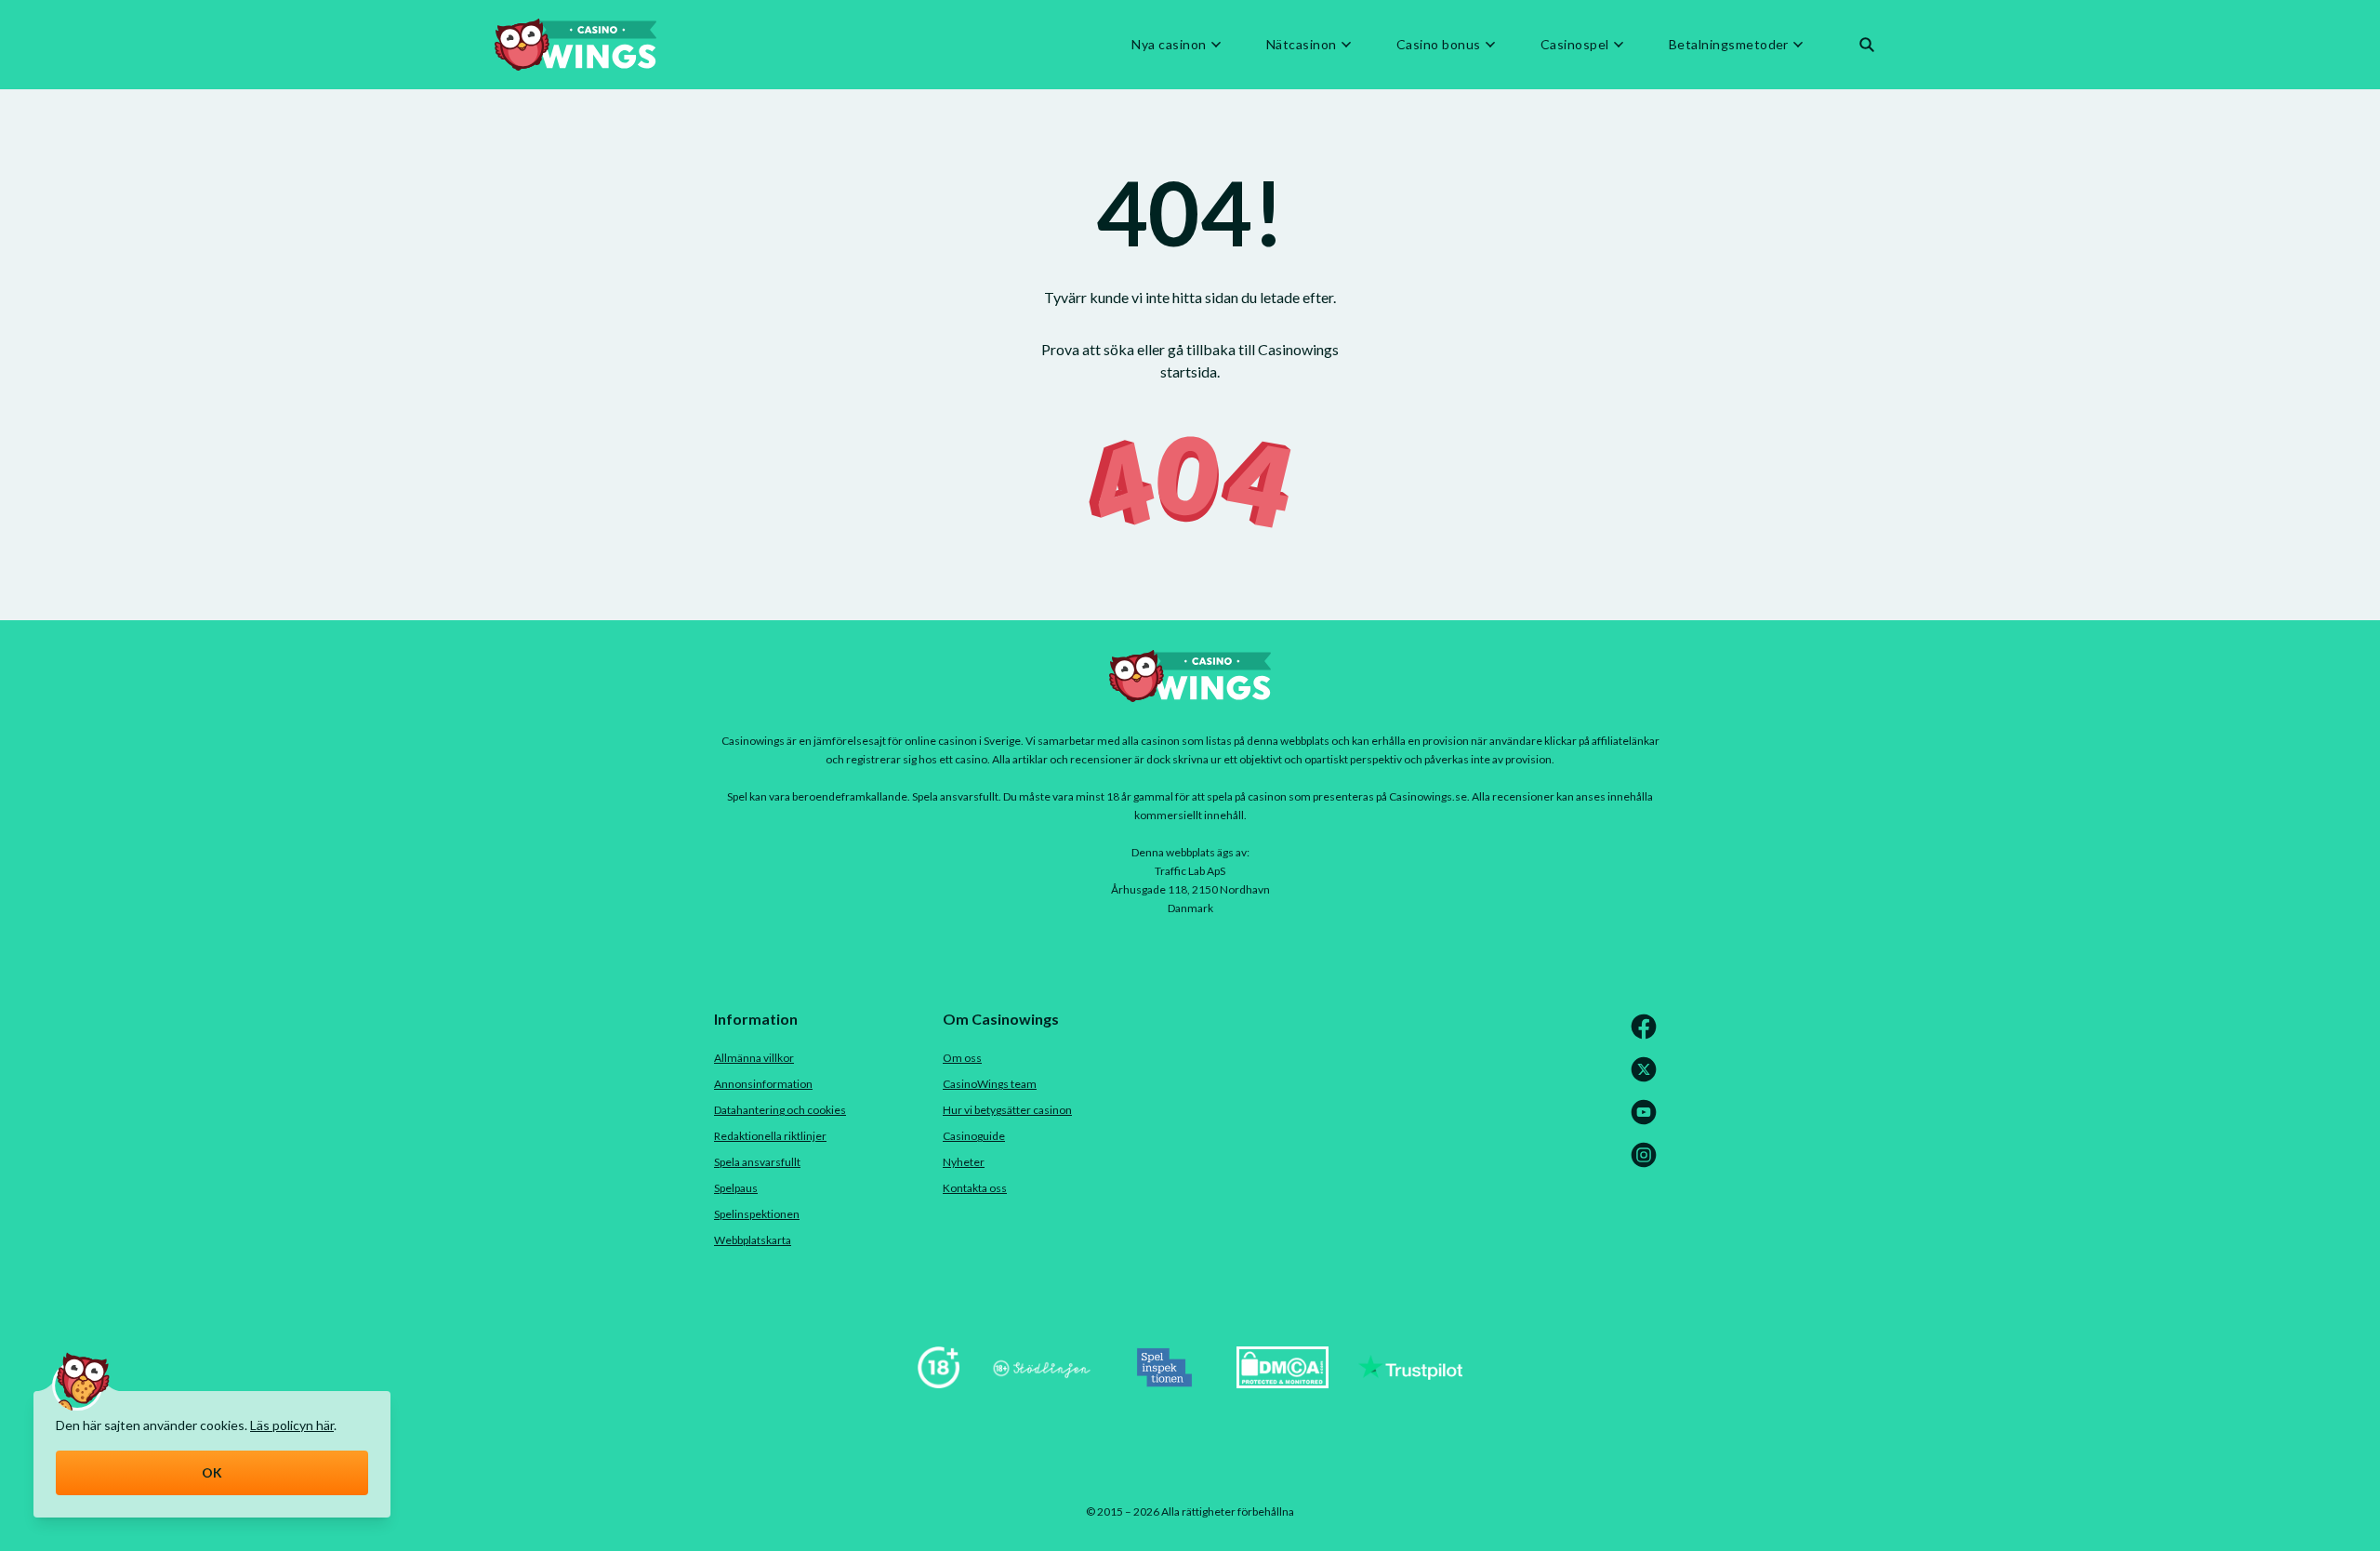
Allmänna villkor (754, 1058)
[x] (1647, 1078)
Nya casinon (1169, 45)
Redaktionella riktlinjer (770, 1136)
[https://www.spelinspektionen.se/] (1165, 1382)
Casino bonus (1439, 45)
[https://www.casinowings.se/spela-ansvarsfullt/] (939, 1382)
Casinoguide (974, 1136)
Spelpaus (736, 1188)
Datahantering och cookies (780, 1110)
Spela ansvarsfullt (757, 1162)
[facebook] (1647, 1035)
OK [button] (212, 1472)
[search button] (1867, 45)
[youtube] (1647, 1121)
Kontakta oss (975, 1188)
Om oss (962, 1058)
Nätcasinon (1302, 45)
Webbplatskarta (753, 1240)
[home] (575, 45)
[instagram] (1647, 1164)
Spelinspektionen (757, 1214)
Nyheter (964, 1162)
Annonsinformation (763, 1084)
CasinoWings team (990, 1084)
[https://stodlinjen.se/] (1041, 1382)
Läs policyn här (292, 1425)
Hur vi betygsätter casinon (1007, 1110)
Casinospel (1575, 45)
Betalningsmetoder (1729, 45)
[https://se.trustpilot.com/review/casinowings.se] (1410, 1382)
